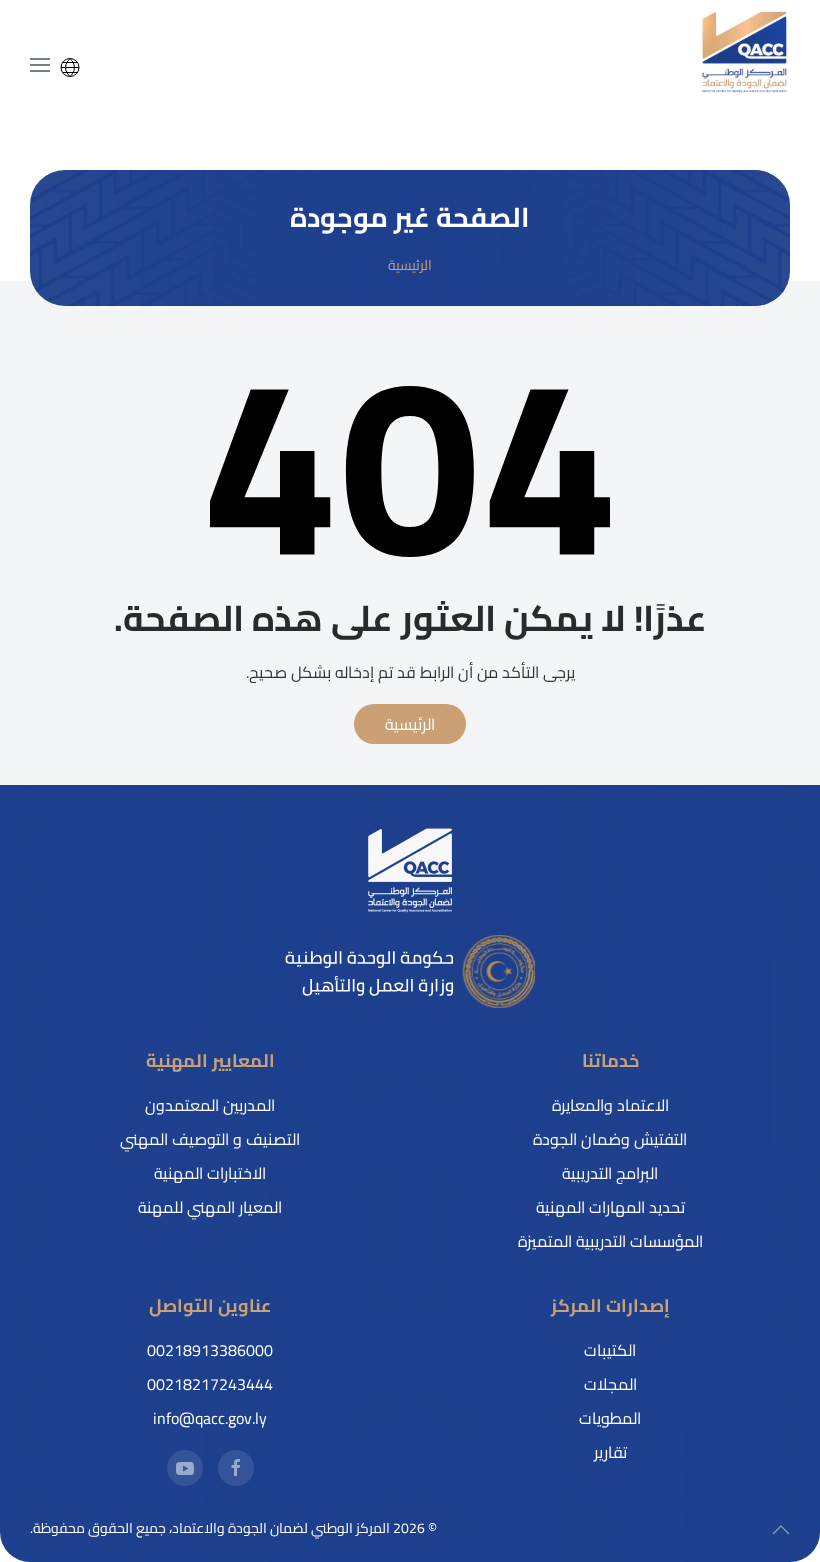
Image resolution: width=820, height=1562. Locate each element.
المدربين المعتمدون (210, 1105)
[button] (40, 65)
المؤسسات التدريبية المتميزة (610, 1241)
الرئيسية (410, 724)
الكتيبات (610, 1350)
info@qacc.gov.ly (210, 1418)
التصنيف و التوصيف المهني (210, 1139)
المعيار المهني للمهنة (210, 1207)
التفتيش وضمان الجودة (610, 1139)
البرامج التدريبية (610, 1173)
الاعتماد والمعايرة (610, 1105)
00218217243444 (210, 1384)
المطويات (610, 1418)
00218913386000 (210, 1350)
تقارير (610, 1452)
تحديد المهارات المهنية (610, 1207)
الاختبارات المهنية (210, 1173)
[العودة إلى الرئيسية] (745, 52)
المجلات (610, 1384)
